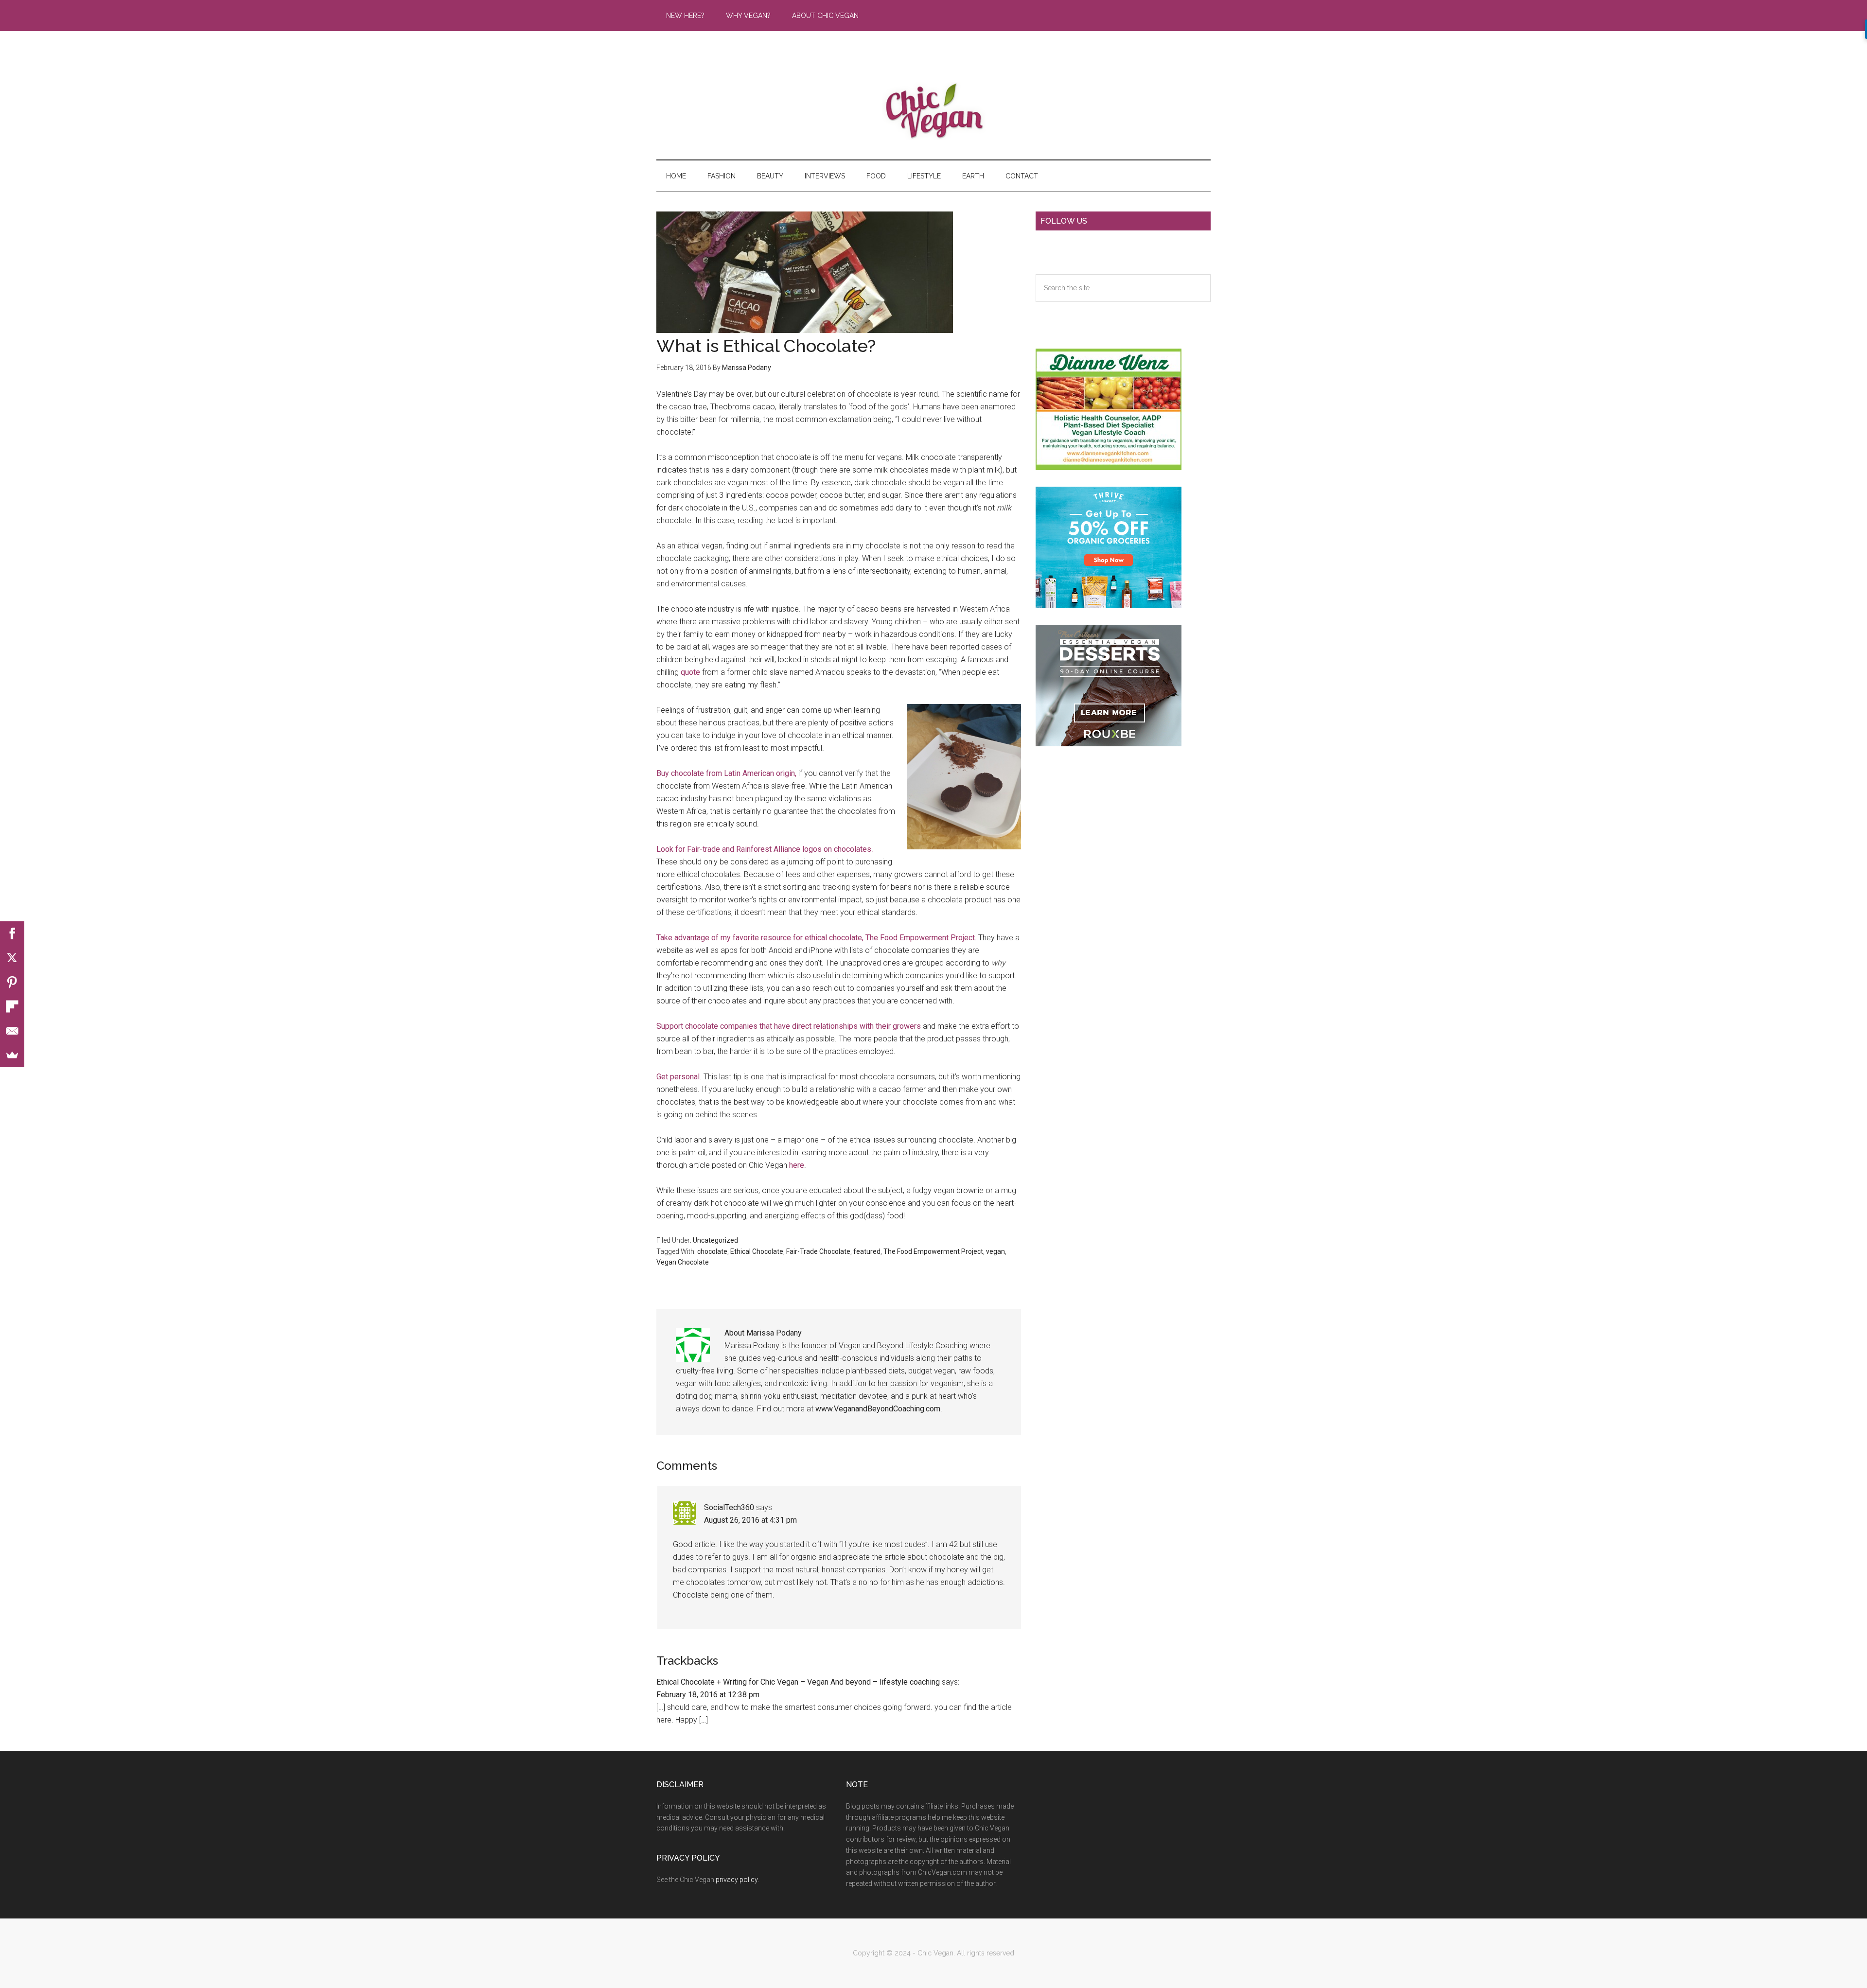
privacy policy (737, 1880)
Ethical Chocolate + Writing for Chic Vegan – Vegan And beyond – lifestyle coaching (798, 1682)
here (797, 1165)
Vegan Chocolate (683, 1262)
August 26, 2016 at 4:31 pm (750, 1520)
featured (867, 1251)
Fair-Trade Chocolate (818, 1251)
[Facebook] (12, 933)
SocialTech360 (729, 1507)
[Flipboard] (12, 1006)
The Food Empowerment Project (920, 938)
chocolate (712, 1251)
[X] (12, 958)
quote (690, 672)
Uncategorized (715, 1240)
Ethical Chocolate (757, 1251)
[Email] (12, 1031)
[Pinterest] (12, 982)
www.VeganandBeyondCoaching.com (878, 1409)
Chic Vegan (933, 111)
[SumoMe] (12, 1055)
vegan (995, 1251)
